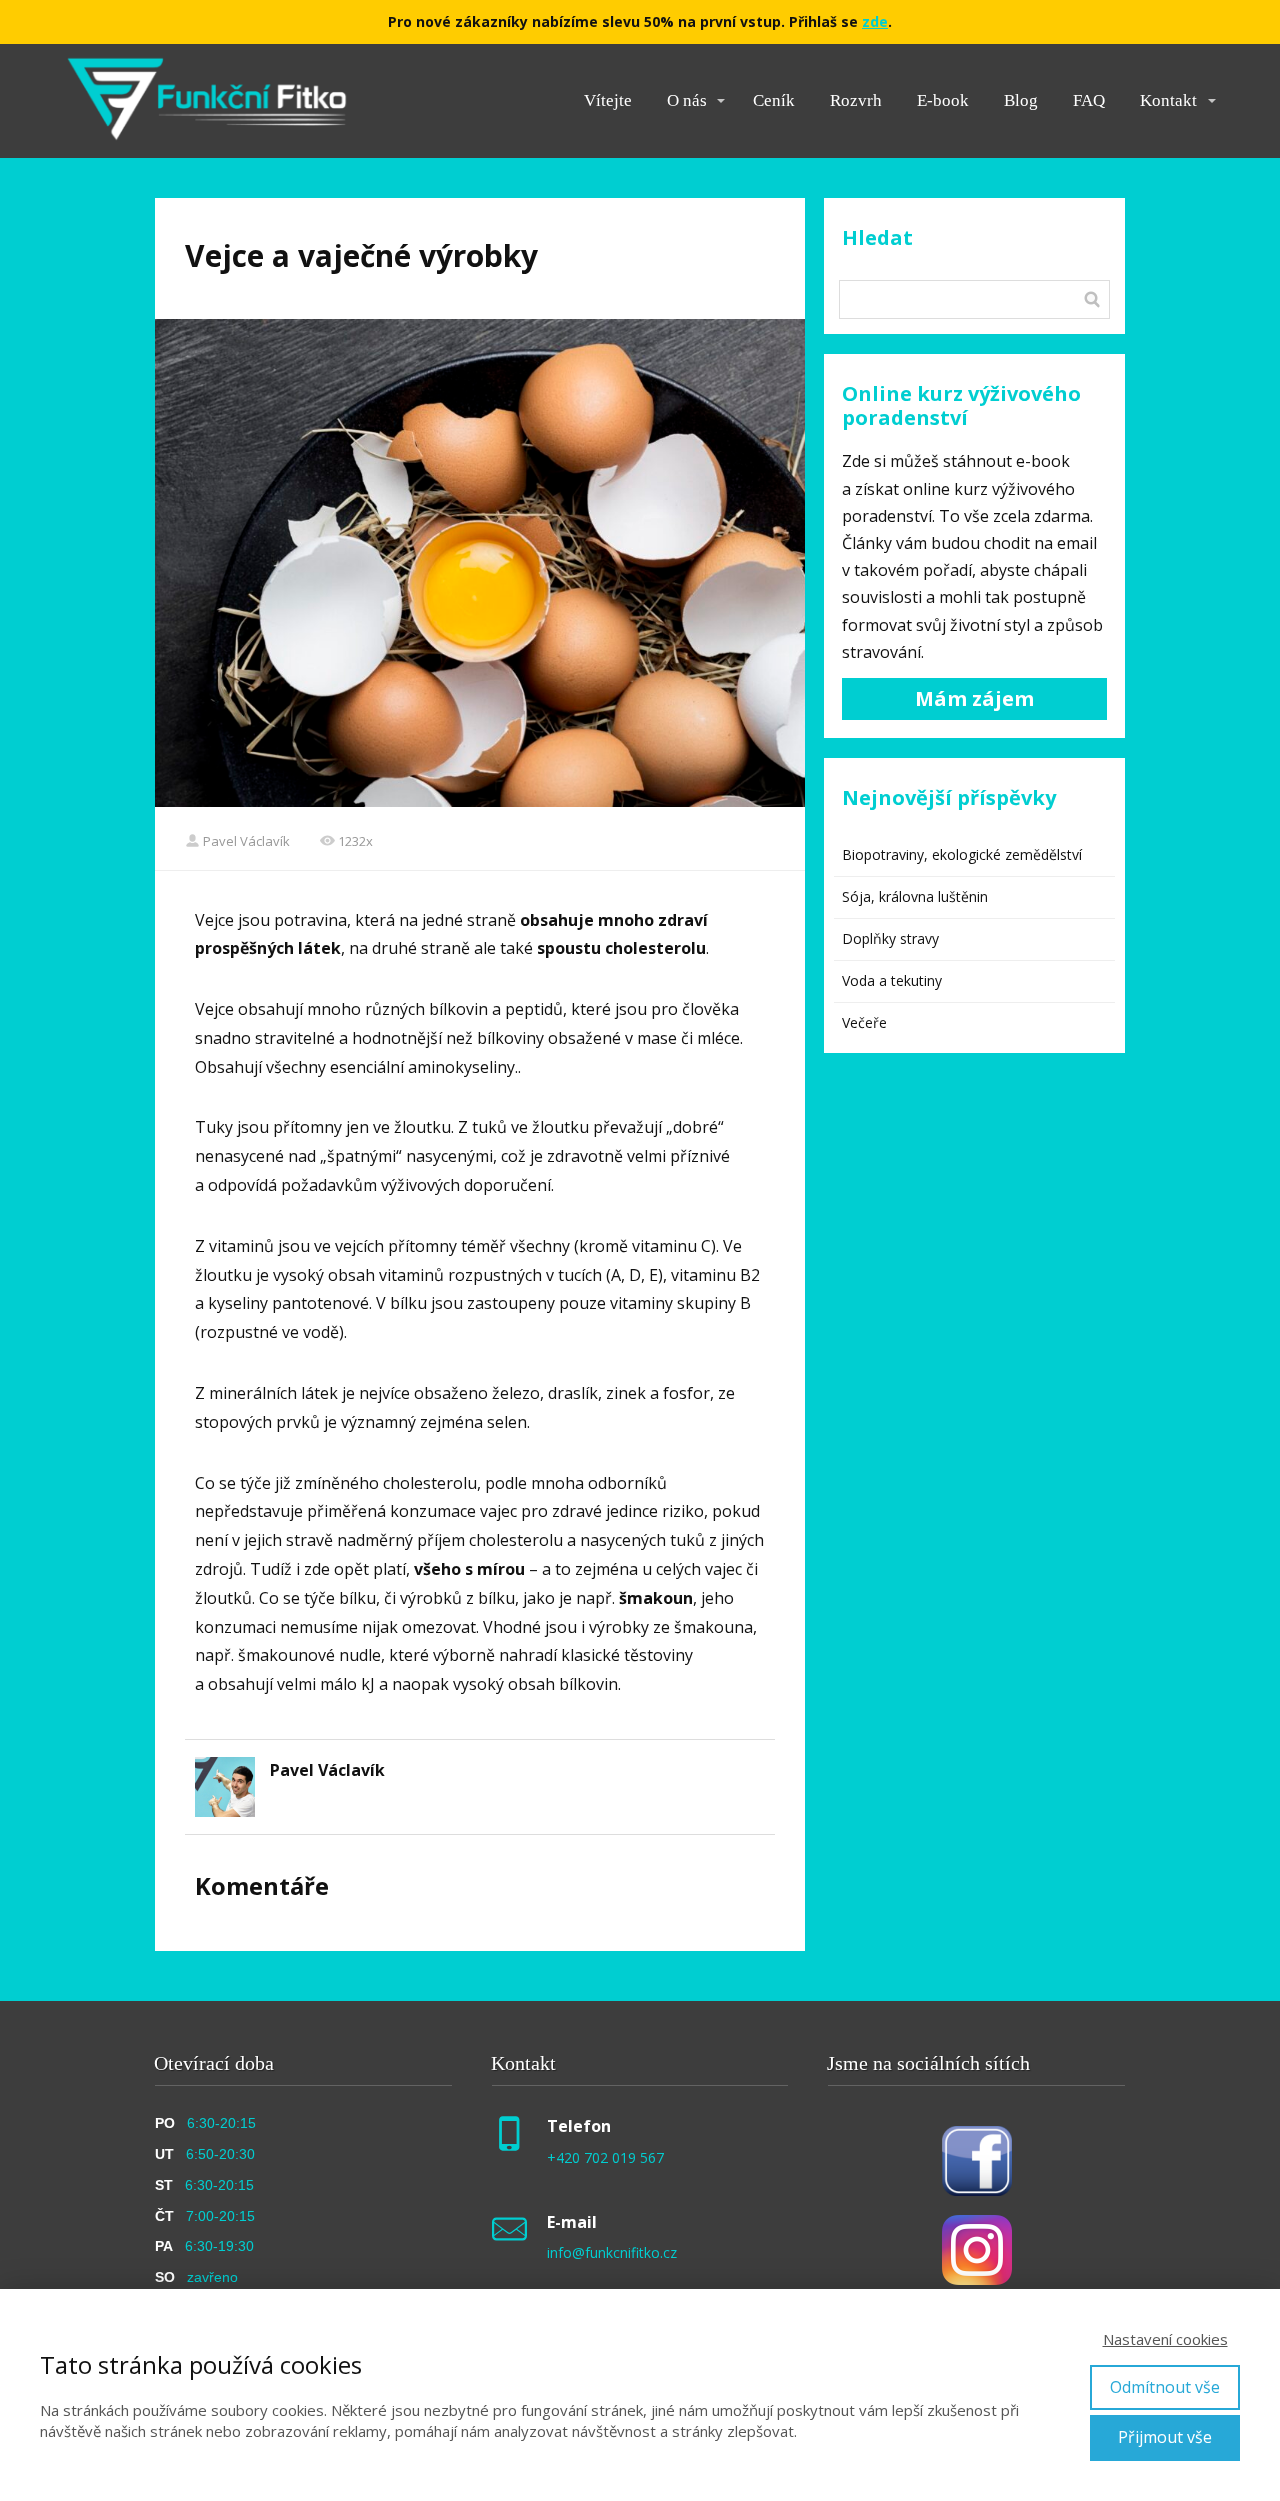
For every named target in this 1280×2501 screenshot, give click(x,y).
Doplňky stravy (890, 938)
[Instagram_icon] (977, 2250)
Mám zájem (974, 698)
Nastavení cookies (1165, 2339)
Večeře (864, 1022)
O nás (687, 100)
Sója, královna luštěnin (915, 896)
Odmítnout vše (1165, 2387)
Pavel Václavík (246, 841)
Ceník (774, 100)
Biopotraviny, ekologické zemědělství (962, 854)
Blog (1021, 100)
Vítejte (608, 100)
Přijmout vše (1165, 2437)
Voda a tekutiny (892, 980)
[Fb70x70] (977, 2161)
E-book (943, 100)
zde (875, 21)
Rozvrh (856, 100)
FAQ (1089, 100)
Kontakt (1168, 100)
